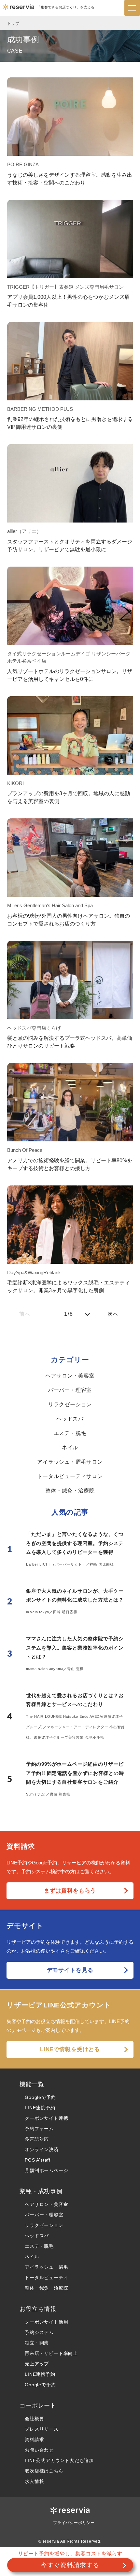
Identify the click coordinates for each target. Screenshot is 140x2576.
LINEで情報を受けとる (70, 2049)
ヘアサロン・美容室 (70, 1376)
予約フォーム (39, 2129)
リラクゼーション (70, 1404)
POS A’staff (38, 2160)
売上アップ (37, 2364)
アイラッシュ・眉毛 (46, 2267)
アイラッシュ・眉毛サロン (70, 1462)
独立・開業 (37, 2343)
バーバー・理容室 (70, 1390)
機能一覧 (32, 2084)
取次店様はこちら (44, 2471)
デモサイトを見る (70, 1970)
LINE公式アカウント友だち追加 (59, 2460)
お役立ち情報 (38, 2309)
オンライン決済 (42, 2149)
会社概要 (34, 2419)
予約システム (39, 2332)
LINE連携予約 (40, 2108)
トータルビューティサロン (70, 1476)
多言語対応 (37, 2139)
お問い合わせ (39, 2450)
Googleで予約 (40, 2097)
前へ (25, 1314)
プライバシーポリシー (74, 2523)
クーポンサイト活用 (46, 2322)
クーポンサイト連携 (46, 2118)
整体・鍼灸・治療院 (70, 1491)
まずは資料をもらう (70, 1891)
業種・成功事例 (41, 2191)
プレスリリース (42, 2429)
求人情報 (34, 2481)
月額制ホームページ (46, 2170)
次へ (113, 1314)
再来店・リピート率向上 (51, 2353)
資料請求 (34, 2439)
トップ (13, 24)
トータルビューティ (46, 2278)
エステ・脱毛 (70, 1433)
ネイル (70, 1448)
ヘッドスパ (70, 1419)
